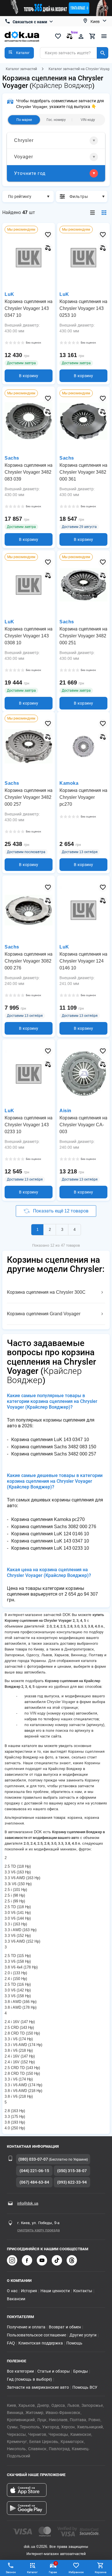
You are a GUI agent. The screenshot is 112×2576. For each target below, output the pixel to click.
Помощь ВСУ (85, 2387)
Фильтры (79, 196)
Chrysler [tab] (24, 140)
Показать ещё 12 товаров (61, 1211)
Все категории (20, 2371)
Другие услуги (83, 2335)
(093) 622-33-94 (72, 2182)
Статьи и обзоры (54, 2371)
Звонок (11, 2572)
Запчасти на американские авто (38, 2387)
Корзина (101, 2572)
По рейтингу (20, 196)
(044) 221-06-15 (34, 2171)
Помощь (74, 2343)
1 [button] (37, 1230)
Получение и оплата (26, 2327)
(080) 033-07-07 (33, 2159)
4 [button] (75, 1230)
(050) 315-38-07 (72, 2171)
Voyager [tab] (24, 157)
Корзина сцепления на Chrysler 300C (46, 1292)
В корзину (29, 376)
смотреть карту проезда (38, 2230)
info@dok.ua (28, 2203)
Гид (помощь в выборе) (29, 2379)
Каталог (32, 2572)
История (29, 2291)
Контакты (83, 2291)
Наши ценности (55, 2291)
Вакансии (16, 2299)
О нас (12, 2291)
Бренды (81, 2371)
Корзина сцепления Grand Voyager (44, 1314)
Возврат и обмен (65, 2327)
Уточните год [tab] (30, 173)
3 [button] (62, 1230)
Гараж (53, 2568)
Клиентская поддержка (41, 2343)
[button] (19, 53)
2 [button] (50, 1230)
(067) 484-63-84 (34, 2182)
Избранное (76, 2572)
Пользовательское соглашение (36, 2335)
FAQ (11, 2343)
